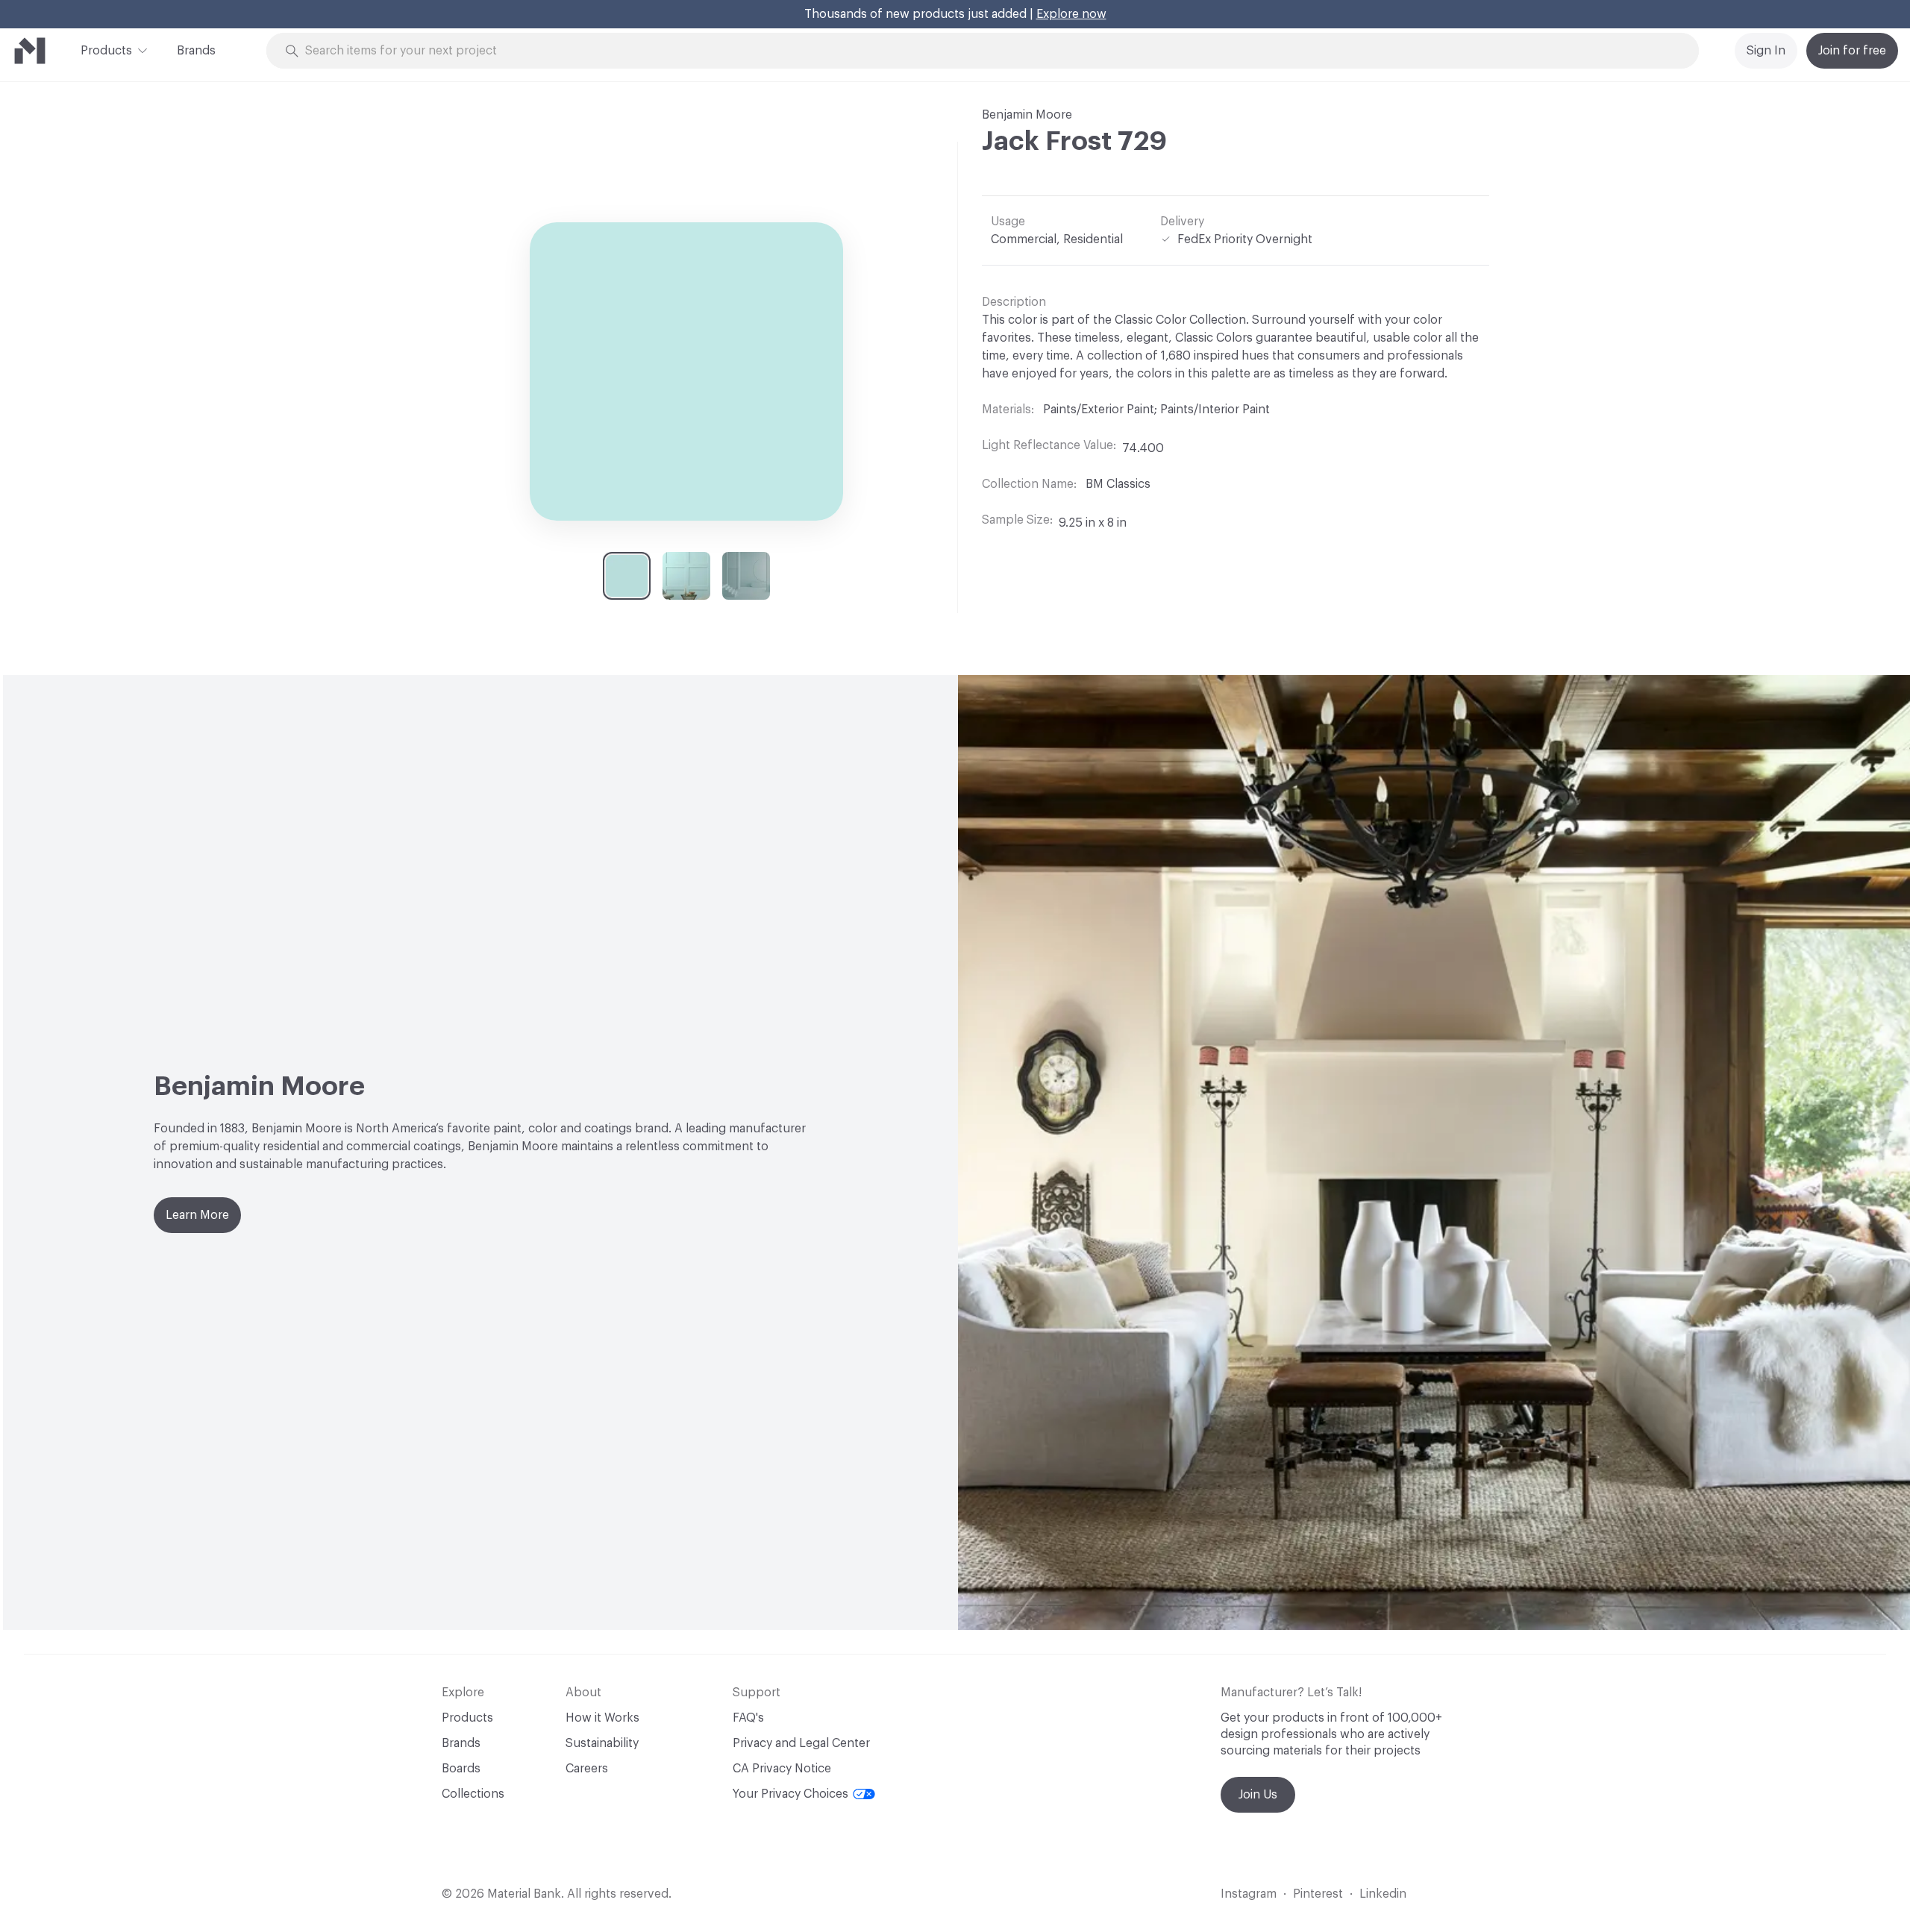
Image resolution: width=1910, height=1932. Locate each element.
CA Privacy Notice (782, 1769)
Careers (587, 1769)
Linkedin (1383, 1894)
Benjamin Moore (1027, 115)
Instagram (1249, 1894)
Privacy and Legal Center (801, 1743)
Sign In (1766, 51)
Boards (461, 1769)
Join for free (1852, 51)
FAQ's (748, 1718)
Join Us (1258, 1795)
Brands (196, 51)
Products (106, 51)
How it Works (602, 1718)
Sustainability (602, 1743)
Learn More (197, 1215)
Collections (473, 1794)
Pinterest (1318, 1894)
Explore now (1071, 14)
